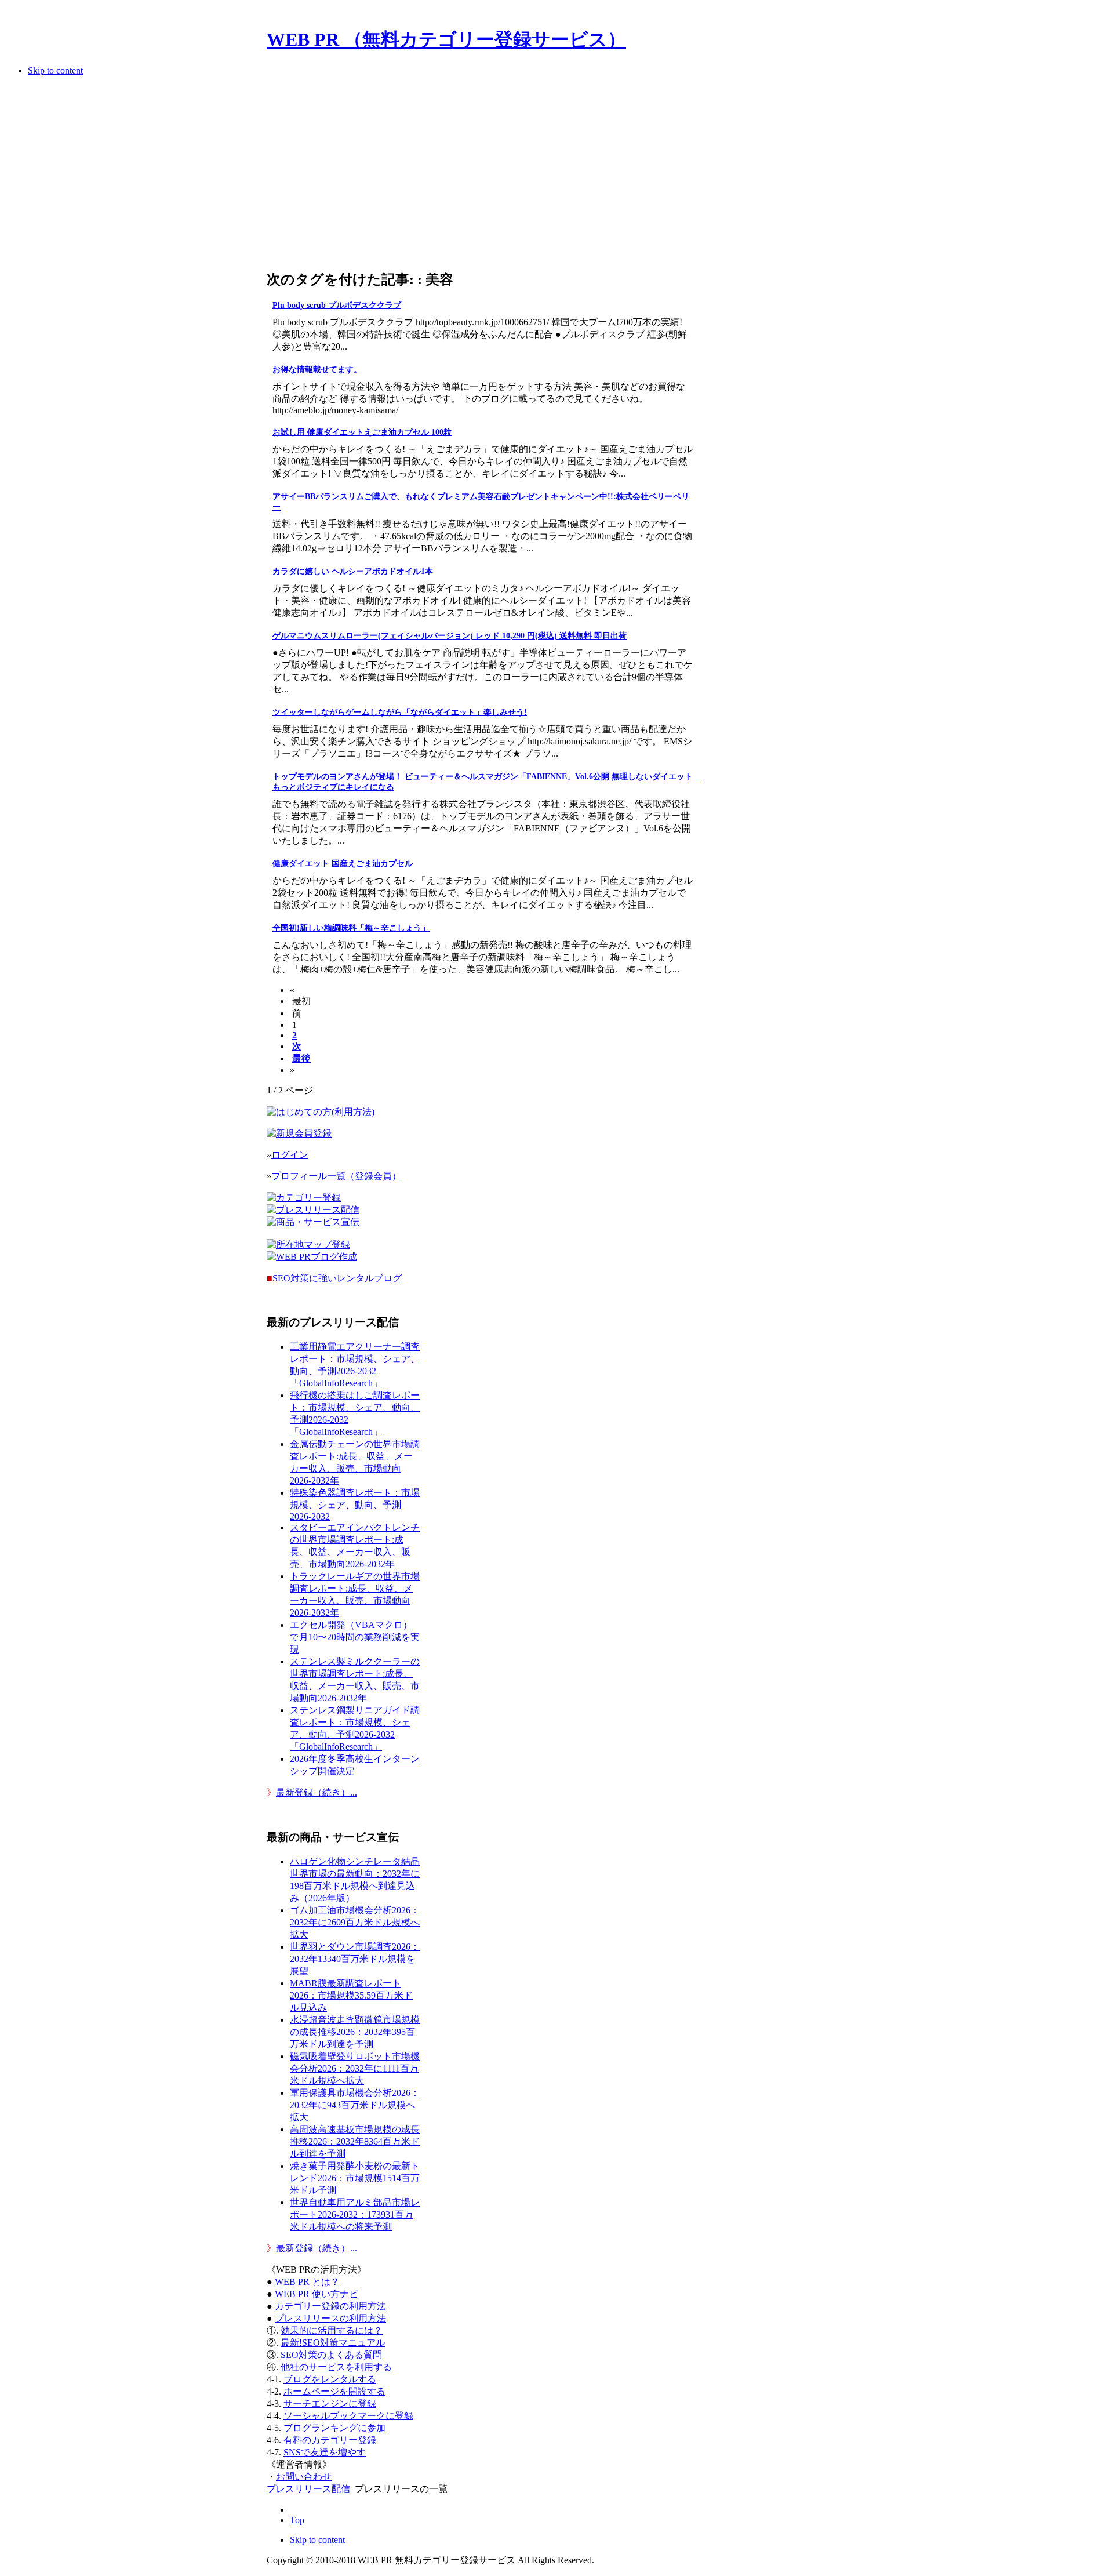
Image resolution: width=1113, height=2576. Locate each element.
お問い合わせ (304, 2477)
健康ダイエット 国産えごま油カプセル (343, 864)
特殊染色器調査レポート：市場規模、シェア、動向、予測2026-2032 (355, 1505)
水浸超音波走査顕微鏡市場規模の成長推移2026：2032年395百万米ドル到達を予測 (355, 2032)
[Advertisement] (480, 176)
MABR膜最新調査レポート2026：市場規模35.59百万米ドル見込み (351, 1995)
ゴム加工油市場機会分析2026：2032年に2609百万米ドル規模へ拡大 (355, 1922)
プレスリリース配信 (308, 2489)
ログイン (290, 1155)
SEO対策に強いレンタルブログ (337, 1278)
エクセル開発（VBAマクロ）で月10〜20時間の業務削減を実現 (355, 1637)
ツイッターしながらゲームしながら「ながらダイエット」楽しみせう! (400, 712)
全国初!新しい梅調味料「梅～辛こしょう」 (351, 928)
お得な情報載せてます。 (317, 370)
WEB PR (317, 2294)
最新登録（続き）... (317, 1792)
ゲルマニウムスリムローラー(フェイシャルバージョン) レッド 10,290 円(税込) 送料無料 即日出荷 (450, 636)
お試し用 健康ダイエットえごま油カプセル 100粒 (362, 432)
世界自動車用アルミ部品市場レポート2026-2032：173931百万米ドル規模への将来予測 (355, 2215)
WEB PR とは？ (307, 2282)
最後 (301, 1058)
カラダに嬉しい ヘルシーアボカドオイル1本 (353, 571)
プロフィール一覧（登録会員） (336, 1176)
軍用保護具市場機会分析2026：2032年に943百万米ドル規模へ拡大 (355, 2105)
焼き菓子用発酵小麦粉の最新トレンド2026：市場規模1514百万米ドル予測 (355, 2178)
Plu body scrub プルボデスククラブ (337, 305)
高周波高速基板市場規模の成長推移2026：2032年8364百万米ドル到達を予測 (355, 2141)
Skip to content (55, 70)
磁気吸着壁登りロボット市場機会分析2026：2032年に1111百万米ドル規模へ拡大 (355, 2068)
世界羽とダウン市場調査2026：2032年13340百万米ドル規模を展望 (355, 1959)
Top (297, 2520)
